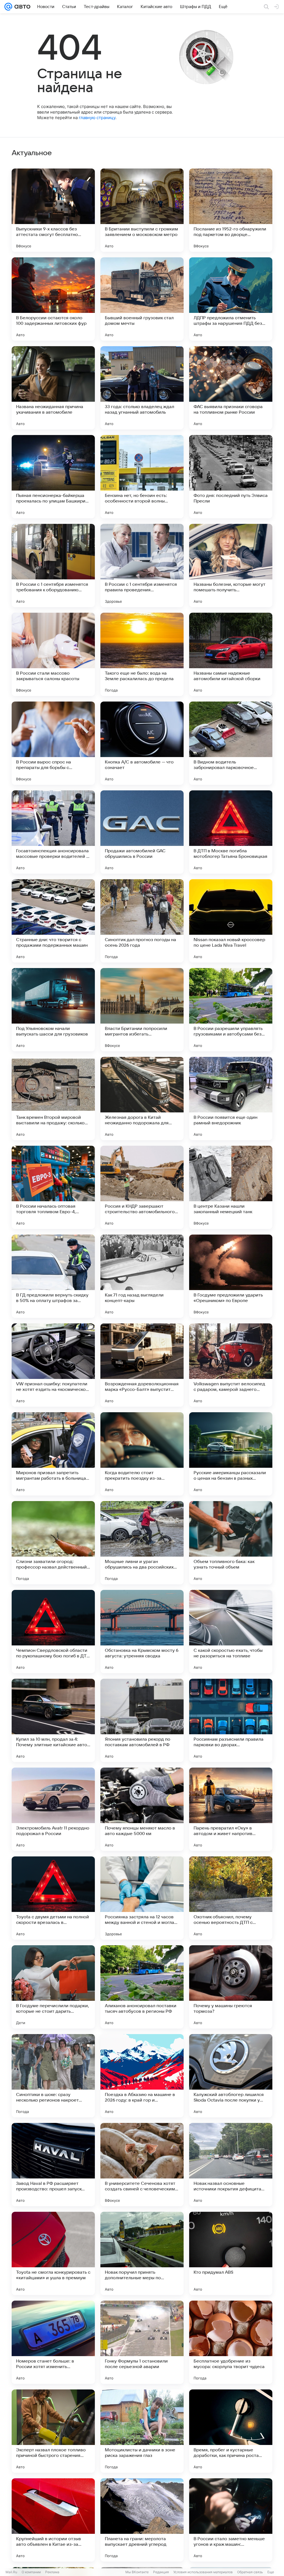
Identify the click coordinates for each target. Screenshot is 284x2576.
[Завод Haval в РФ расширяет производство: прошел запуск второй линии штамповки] (53, 2165)
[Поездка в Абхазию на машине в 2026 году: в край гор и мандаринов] (142, 2076)
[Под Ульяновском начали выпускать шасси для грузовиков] (53, 1010)
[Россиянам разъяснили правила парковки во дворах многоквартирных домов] (231, 1720)
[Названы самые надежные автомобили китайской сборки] (231, 654)
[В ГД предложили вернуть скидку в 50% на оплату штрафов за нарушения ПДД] (53, 1276)
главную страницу (97, 118)
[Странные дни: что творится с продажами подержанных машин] (53, 921)
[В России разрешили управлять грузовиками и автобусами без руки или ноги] (231, 1010)
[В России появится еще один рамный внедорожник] (231, 1099)
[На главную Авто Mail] (21, 7)
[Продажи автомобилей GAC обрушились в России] (142, 832)
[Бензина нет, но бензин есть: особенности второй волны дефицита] (142, 477)
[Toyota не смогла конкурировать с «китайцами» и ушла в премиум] (53, 2253)
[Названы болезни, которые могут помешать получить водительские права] (231, 566)
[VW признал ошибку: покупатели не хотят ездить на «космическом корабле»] (53, 1365)
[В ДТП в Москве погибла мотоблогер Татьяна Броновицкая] (231, 832)
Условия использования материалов (203, 2572)
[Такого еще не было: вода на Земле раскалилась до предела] (142, 654)
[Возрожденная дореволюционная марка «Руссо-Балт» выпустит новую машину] (142, 1365)
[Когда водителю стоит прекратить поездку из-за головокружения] (142, 1454)
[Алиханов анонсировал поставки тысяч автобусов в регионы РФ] (142, 1987)
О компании (31, 2572)
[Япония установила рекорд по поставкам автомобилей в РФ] (142, 1720)
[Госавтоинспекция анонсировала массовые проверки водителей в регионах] (53, 832)
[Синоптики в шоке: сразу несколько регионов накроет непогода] (53, 2076)
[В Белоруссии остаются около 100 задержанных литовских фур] (53, 299)
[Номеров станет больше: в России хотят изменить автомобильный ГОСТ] (53, 2342)
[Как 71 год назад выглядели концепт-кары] (142, 1276)
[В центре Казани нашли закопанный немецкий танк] (231, 1187)
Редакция (161, 2572)
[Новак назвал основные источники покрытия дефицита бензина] (231, 2165)
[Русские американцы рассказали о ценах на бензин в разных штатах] (231, 1454)
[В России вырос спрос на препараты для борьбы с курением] (53, 743)
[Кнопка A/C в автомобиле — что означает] (142, 743)
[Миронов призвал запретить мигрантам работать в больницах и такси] (53, 1454)
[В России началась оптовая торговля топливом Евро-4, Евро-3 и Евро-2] (53, 1187)
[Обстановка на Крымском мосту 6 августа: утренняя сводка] (142, 1632)
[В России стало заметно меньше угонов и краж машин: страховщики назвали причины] (231, 2520)
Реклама (52, 2572)
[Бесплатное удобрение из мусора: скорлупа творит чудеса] (231, 2342)
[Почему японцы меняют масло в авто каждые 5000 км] (142, 1809)
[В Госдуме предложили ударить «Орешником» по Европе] (231, 1276)
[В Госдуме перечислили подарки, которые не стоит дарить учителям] (53, 1987)
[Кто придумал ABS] (231, 2253)
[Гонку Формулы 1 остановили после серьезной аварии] (142, 2342)
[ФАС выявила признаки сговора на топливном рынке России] (231, 388)
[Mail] (8, 7)
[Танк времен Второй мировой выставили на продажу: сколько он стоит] (53, 1099)
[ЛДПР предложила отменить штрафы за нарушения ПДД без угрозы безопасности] (231, 299)
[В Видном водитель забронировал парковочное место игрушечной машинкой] (231, 743)
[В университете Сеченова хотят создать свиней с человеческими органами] (142, 2165)
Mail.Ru (11, 2572)
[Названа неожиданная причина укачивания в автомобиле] (53, 388)
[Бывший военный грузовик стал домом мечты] (142, 299)
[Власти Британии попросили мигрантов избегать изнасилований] (142, 1010)
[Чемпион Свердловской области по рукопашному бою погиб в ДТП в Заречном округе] (53, 1632)
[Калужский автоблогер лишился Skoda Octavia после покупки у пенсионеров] (231, 2076)
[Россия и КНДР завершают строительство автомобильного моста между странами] (142, 1187)
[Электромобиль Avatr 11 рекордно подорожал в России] (53, 1809)
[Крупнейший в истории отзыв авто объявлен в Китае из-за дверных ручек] (53, 2520)
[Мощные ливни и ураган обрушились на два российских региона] (142, 1543)
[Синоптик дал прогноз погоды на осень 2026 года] (142, 921)
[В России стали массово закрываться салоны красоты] (53, 654)
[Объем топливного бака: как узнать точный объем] (231, 1543)
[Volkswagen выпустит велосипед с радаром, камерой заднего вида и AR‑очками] (231, 1365)
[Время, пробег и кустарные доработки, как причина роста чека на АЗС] (231, 2431)
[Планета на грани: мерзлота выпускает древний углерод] (142, 2520)
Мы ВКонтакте (137, 2572)
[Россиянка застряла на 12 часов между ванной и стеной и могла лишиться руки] (142, 1898)
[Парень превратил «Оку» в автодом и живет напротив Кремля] (231, 1809)
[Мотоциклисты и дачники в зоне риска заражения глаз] (142, 2431)
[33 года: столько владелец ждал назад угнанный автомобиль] (142, 388)
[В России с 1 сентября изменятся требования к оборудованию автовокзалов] (53, 566)
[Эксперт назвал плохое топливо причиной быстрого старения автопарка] (53, 2431)
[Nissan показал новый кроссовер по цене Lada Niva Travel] (231, 921)
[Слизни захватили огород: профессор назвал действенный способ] (53, 1543)
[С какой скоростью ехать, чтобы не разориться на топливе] (231, 1632)
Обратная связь (250, 2572)
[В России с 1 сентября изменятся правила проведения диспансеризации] (142, 566)
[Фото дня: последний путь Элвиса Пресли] (231, 477)
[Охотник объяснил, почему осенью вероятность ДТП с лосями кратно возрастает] (231, 1898)
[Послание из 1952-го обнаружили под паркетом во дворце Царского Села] (231, 210)
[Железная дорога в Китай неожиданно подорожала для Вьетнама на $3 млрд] (142, 1099)
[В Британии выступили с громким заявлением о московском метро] (142, 210)
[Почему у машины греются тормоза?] (231, 1987)
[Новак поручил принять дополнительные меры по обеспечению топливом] (142, 2253)
